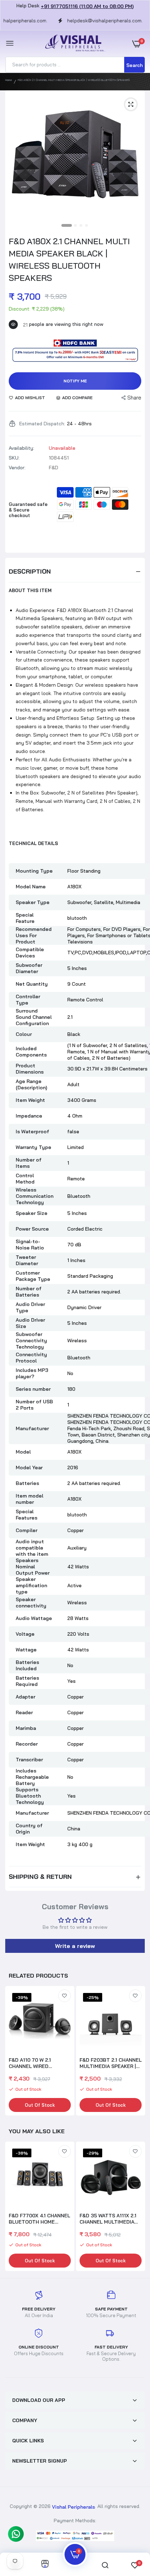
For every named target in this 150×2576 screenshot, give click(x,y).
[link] (65, 1996)
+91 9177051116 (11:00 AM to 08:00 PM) (87, 6)
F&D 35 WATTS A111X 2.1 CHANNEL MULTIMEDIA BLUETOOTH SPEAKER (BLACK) (108, 2219)
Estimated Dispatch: (42, 424)
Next (136, 2052)
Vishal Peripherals (73, 2507)
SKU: (14, 458)
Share (134, 398)
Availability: (21, 448)
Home (9, 80)
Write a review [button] (75, 1946)
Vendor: (17, 468)
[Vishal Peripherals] (73, 43)
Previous (14, 2207)
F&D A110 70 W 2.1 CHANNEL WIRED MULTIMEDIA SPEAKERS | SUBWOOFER (39, 2063)
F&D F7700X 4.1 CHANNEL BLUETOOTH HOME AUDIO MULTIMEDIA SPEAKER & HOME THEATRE (39, 2219)
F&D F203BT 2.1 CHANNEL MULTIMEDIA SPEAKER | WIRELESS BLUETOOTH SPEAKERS (111, 2063)
